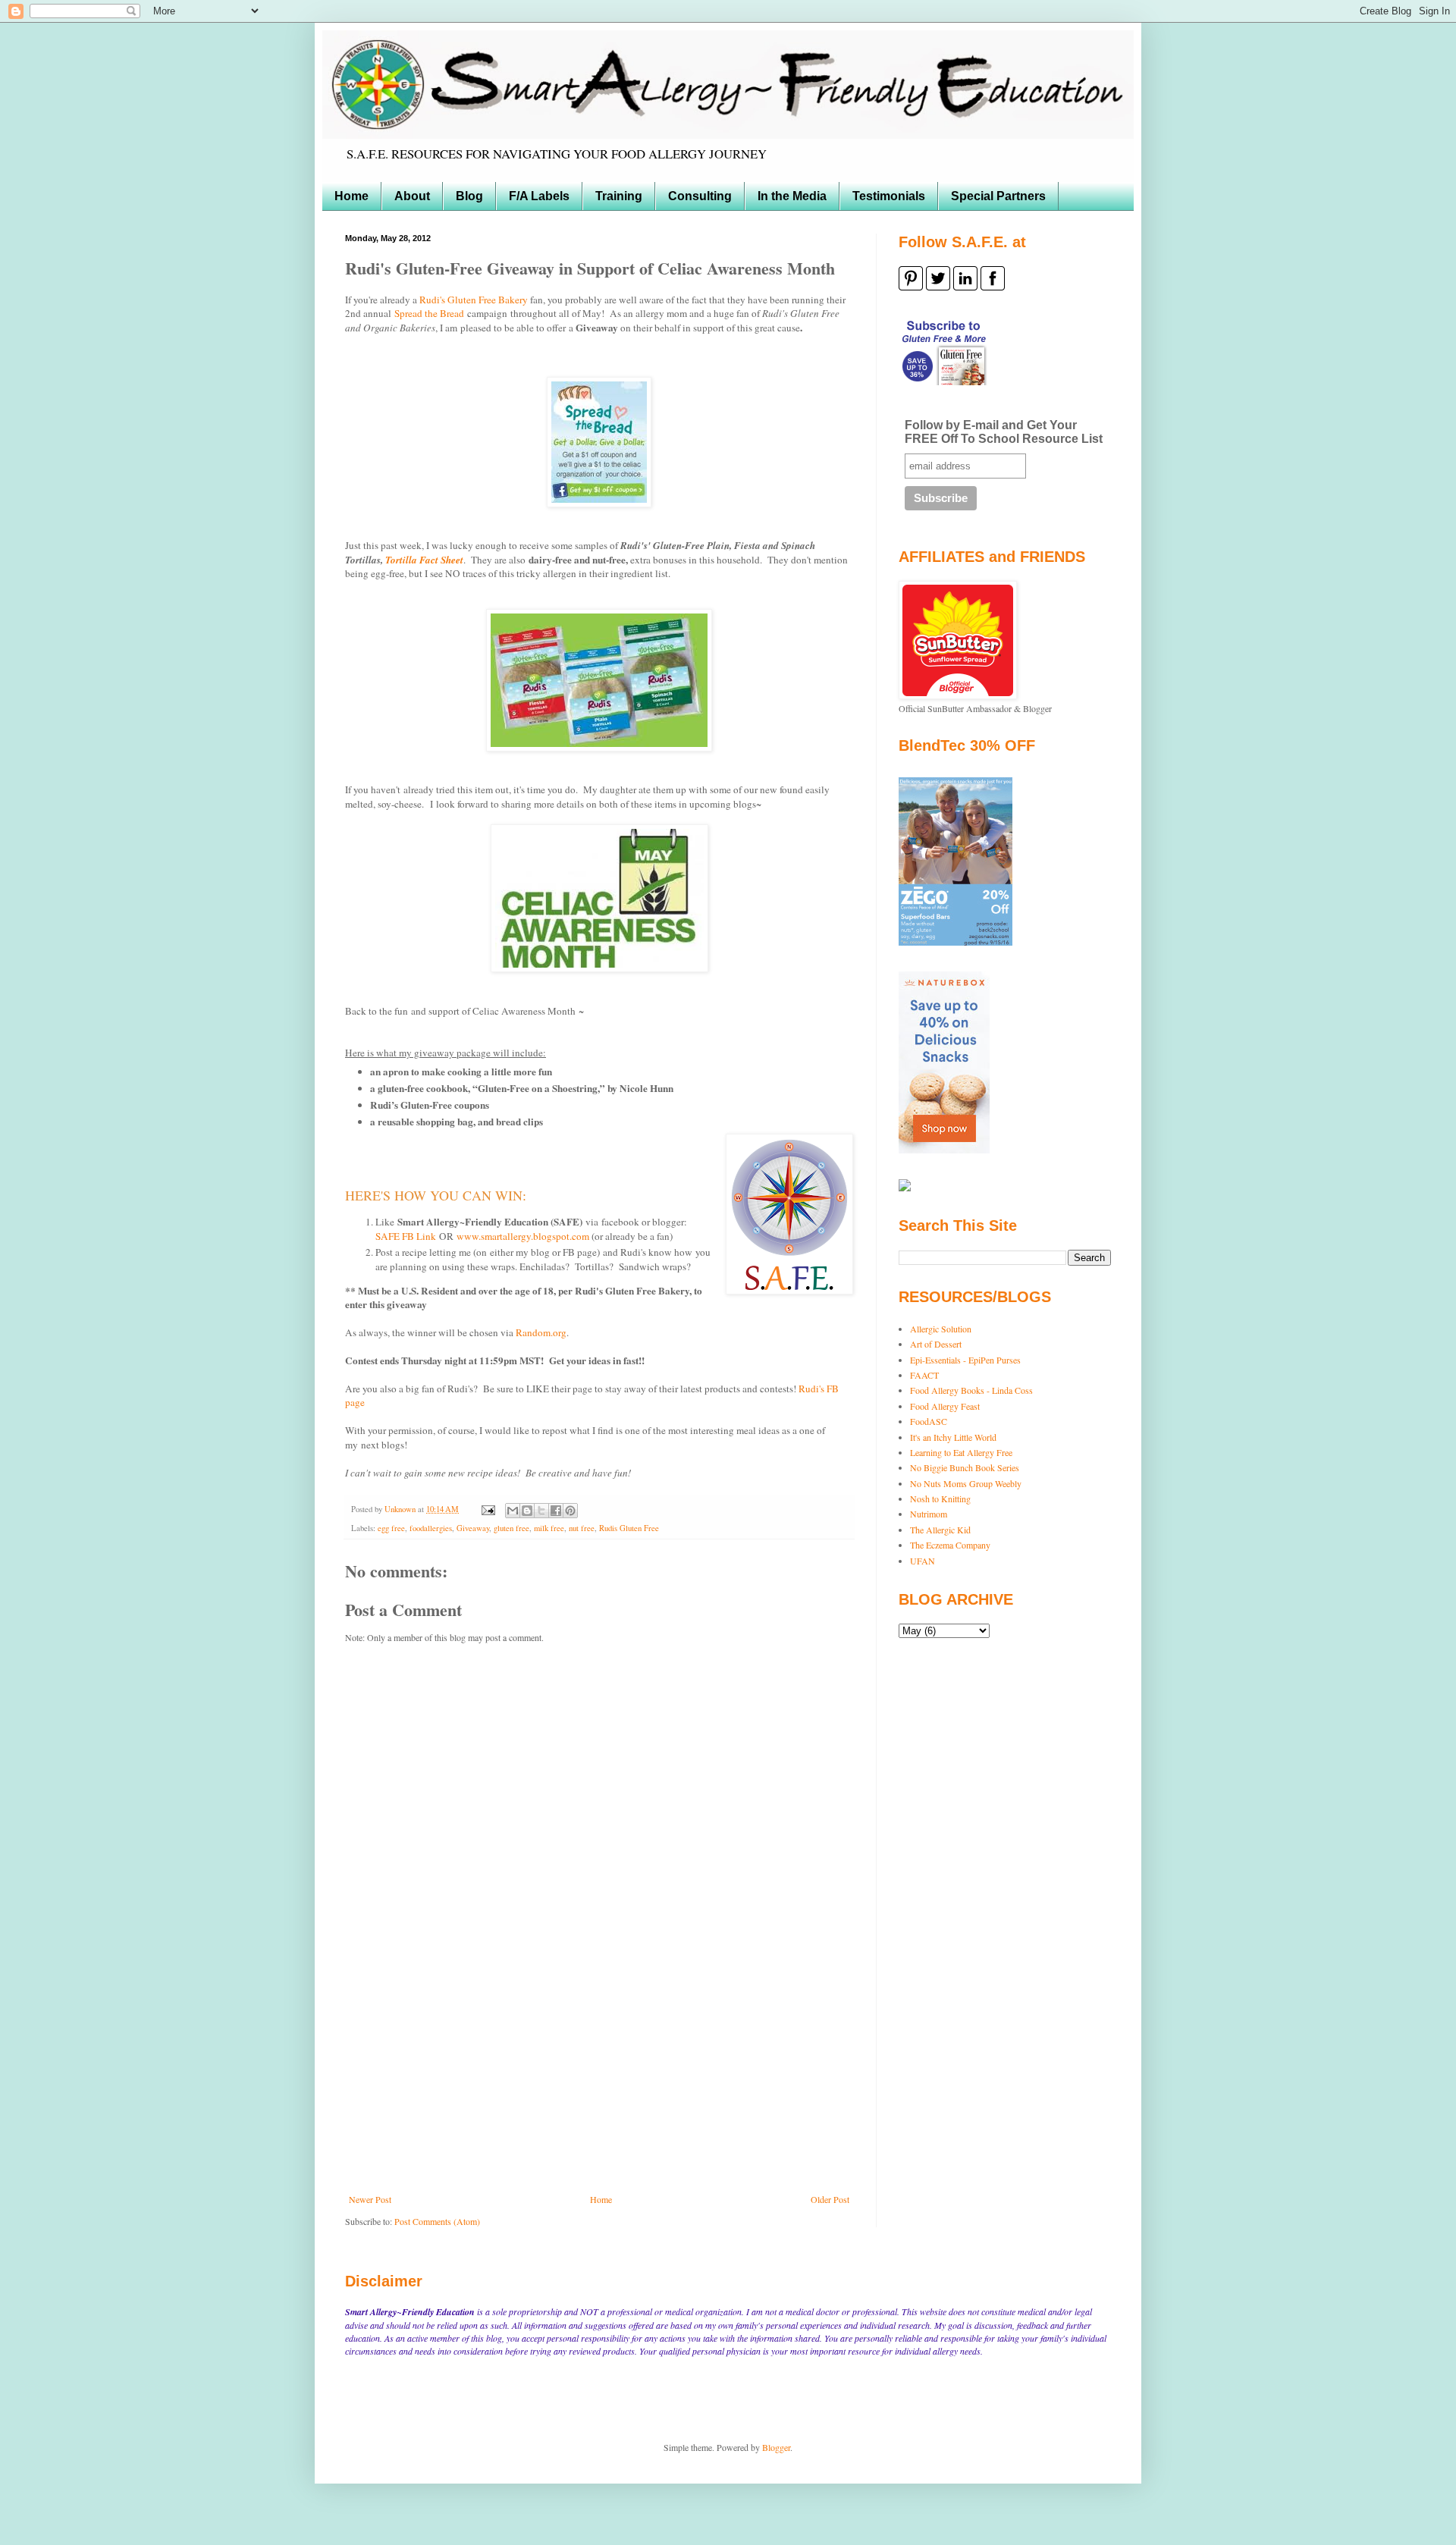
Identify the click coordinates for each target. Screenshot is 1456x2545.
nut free (582, 1528)
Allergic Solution (941, 1329)
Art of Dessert (936, 1344)
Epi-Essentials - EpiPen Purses (965, 1360)
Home (351, 196)
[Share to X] (541, 1511)
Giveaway (473, 1528)
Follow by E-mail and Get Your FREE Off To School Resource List (1004, 432)
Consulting (700, 196)
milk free (549, 1528)
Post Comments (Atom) (437, 2221)
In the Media (792, 196)
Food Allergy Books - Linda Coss (971, 1390)
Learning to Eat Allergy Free (961, 1452)
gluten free (511, 1528)
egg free (391, 1528)
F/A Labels (539, 196)
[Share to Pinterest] (570, 1511)
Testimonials (889, 196)
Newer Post (370, 2199)
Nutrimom (929, 1514)
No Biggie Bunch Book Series (965, 1467)
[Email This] (513, 1511)
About (412, 196)
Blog (469, 196)
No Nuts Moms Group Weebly (966, 1483)
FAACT (924, 1375)
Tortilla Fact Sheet (424, 560)
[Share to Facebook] (556, 1511)
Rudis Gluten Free (629, 1528)
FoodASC (929, 1421)
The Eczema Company (950, 1545)
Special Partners (998, 196)
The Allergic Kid (940, 1530)
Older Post (830, 2199)
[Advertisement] (599, 2080)
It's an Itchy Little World (953, 1437)
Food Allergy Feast (945, 1406)
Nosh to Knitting (940, 1498)
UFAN (923, 1561)
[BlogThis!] (527, 1511)
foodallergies (431, 1528)
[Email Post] (488, 1509)
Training (619, 196)
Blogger (776, 2447)
